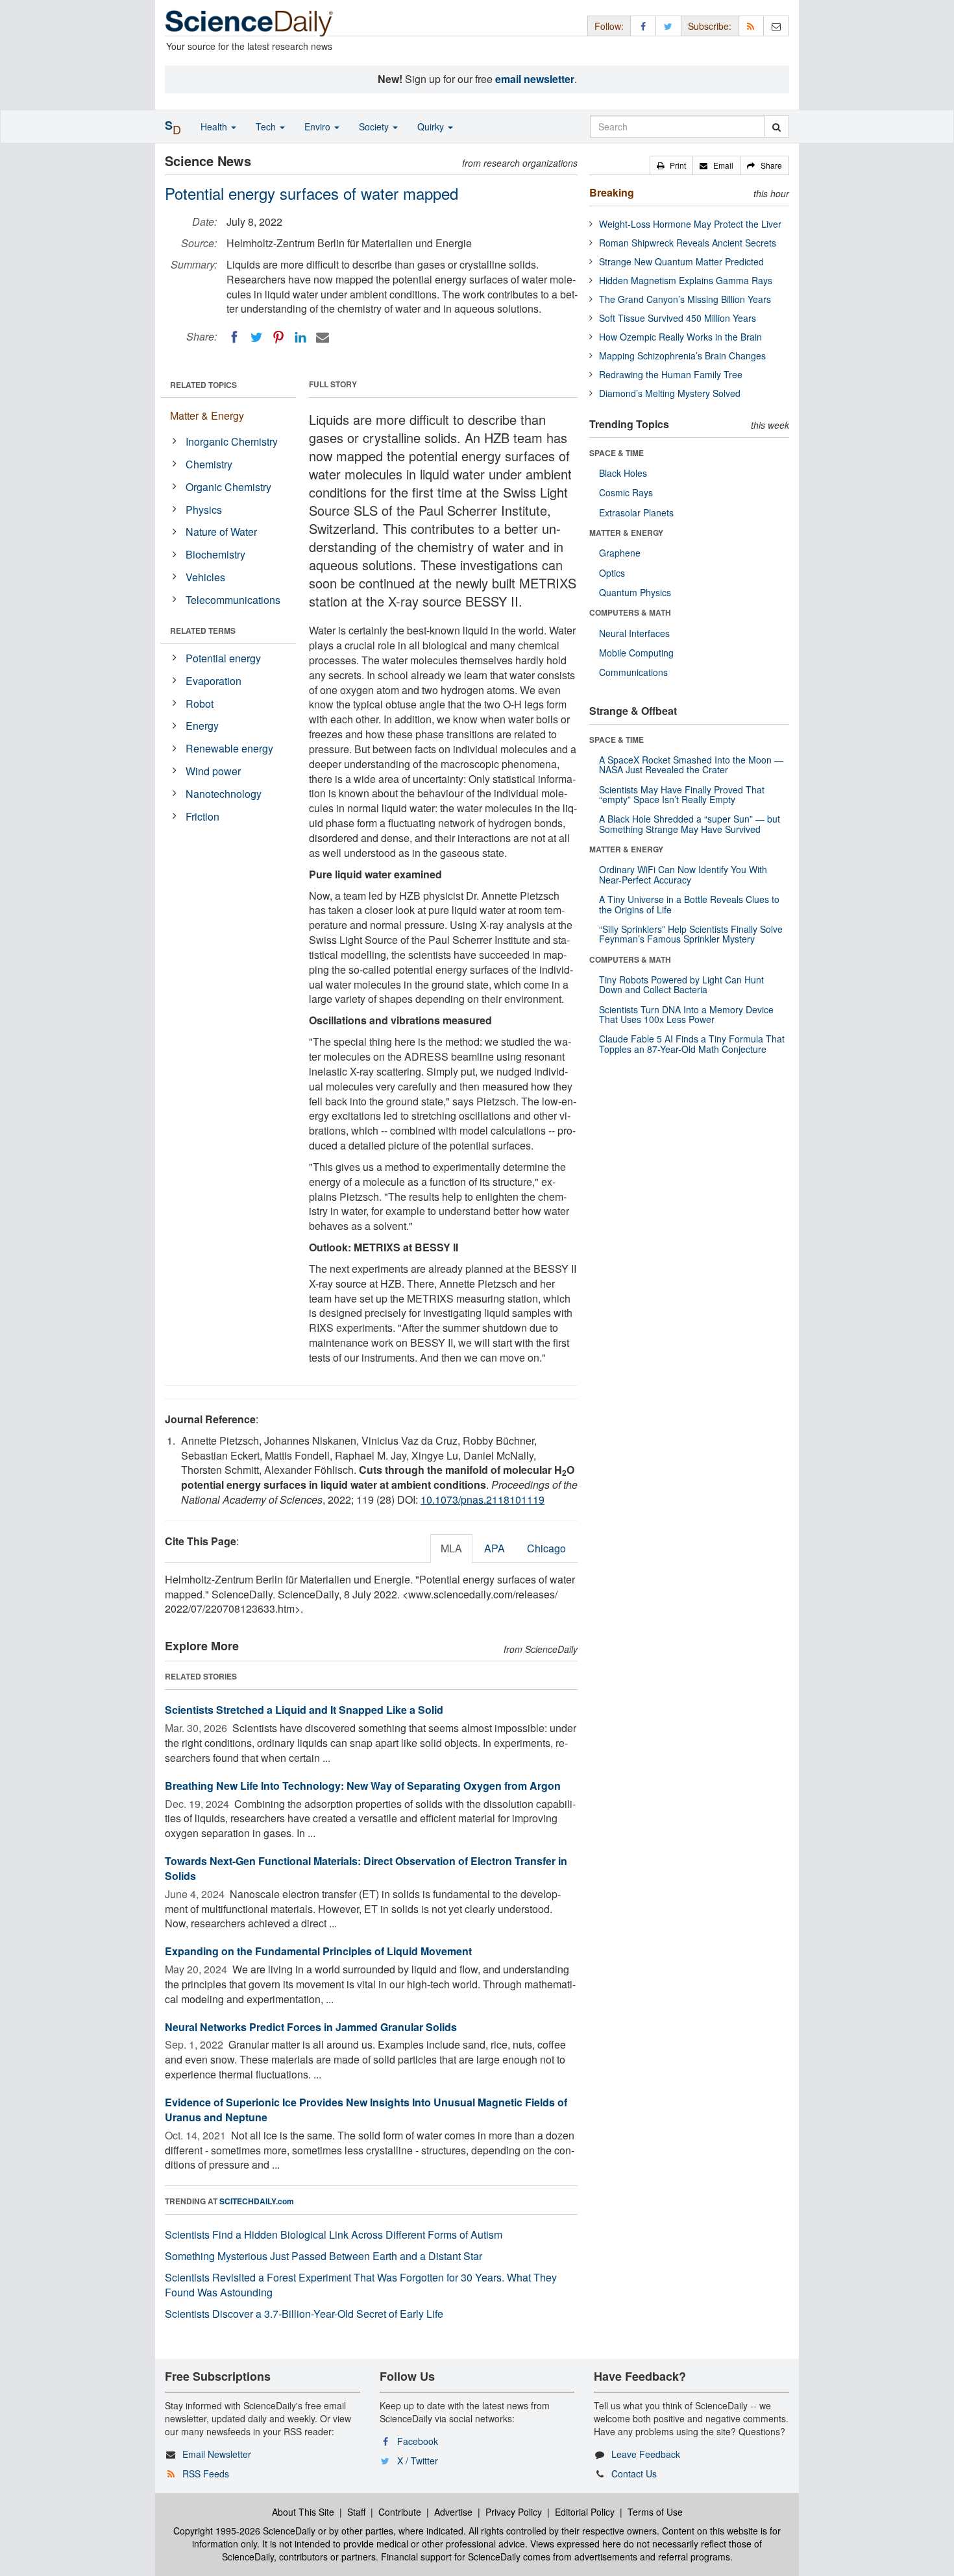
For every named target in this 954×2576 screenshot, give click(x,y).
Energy (202, 726)
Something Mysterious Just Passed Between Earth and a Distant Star (324, 2256)
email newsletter (535, 79)
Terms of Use (655, 2512)
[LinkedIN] (300, 337)
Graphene (620, 553)
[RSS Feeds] (751, 26)
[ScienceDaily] (249, 22)
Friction (202, 816)
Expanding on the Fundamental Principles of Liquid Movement (318, 1951)
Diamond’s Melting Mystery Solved (670, 393)
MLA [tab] (451, 1548)
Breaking (612, 192)
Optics (612, 573)
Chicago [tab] (546, 1548)
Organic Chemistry (228, 487)
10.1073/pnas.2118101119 (483, 1499)
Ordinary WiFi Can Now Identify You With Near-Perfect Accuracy (683, 874)
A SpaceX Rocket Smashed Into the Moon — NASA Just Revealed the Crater (691, 764)
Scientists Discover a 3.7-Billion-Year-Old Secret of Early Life (304, 2314)
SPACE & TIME (617, 453)
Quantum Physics (635, 592)
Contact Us (634, 2474)
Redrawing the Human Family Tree (671, 374)
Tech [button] (267, 126)
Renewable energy (229, 748)
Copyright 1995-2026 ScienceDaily (244, 2531)
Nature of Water (221, 532)
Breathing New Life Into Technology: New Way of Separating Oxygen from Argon (363, 1786)
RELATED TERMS (203, 631)
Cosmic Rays (626, 492)
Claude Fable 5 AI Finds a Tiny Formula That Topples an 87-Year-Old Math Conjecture (692, 1043)
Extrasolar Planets (636, 512)
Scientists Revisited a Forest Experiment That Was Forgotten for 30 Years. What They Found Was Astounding (361, 2285)
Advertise (453, 2512)
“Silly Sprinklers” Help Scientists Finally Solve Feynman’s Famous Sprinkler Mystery (691, 934)
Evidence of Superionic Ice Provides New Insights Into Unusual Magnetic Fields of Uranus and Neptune (366, 2110)
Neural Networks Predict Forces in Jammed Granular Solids (311, 2027)
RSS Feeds (206, 2474)
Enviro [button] (319, 126)
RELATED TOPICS (203, 385)
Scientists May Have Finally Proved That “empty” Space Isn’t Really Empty (682, 794)
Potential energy (223, 658)
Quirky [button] (432, 126)
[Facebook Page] (643, 26)
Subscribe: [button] (710, 26)
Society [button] (375, 126)
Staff (356, 2512)
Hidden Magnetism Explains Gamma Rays (686, 280)
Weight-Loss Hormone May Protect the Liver (690, 224)
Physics (204, 510)
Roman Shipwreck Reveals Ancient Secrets (688, 243)
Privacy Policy (514, 2512)
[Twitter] (256, 337)
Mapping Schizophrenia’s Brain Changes (682, 355)
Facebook (418, 2441)
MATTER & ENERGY (626, 533)
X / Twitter (418, 2461)
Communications (633, 672)
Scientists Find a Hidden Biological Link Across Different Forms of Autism (334, 2234)
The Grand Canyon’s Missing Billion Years (685, 299)
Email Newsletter (217, 2454)
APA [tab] (495, 1548)
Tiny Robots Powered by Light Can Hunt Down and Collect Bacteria (681, 984)
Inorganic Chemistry (232, 441)
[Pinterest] (278, 337)
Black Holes (623, 473)
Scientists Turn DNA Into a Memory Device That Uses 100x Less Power (686, 1014)
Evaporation (214, 681)
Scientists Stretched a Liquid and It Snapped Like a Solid (304, 1710)
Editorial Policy (585, 2512)
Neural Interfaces (634, 633)
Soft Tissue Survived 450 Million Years (678, 318)
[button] (671, 165)
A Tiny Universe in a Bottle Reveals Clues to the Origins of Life (689, 904)
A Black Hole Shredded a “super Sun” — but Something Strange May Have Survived (690, 824)
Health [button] (215, 126)
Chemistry (209, 464)
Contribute (400, 2512)
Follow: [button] (609, 26)
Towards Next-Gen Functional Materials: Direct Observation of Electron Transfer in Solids (366, 1868)
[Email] (323, 337)
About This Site (303, 2512)
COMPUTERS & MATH (630, 612)
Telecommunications (233, 600)
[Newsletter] (776, 26)
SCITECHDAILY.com (257, 2201)
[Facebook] (234, 337)
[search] (777, 126)
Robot (200, 704)
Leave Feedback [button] (646, 2454)
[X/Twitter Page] (668, 26)
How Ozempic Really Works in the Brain (680, 337)
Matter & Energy (207, 415)
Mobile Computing (636, 653)
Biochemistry (215, 554)
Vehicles (205, 577)
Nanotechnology (224, 794)
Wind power (213, 771)
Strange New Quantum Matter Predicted (681, 261)
